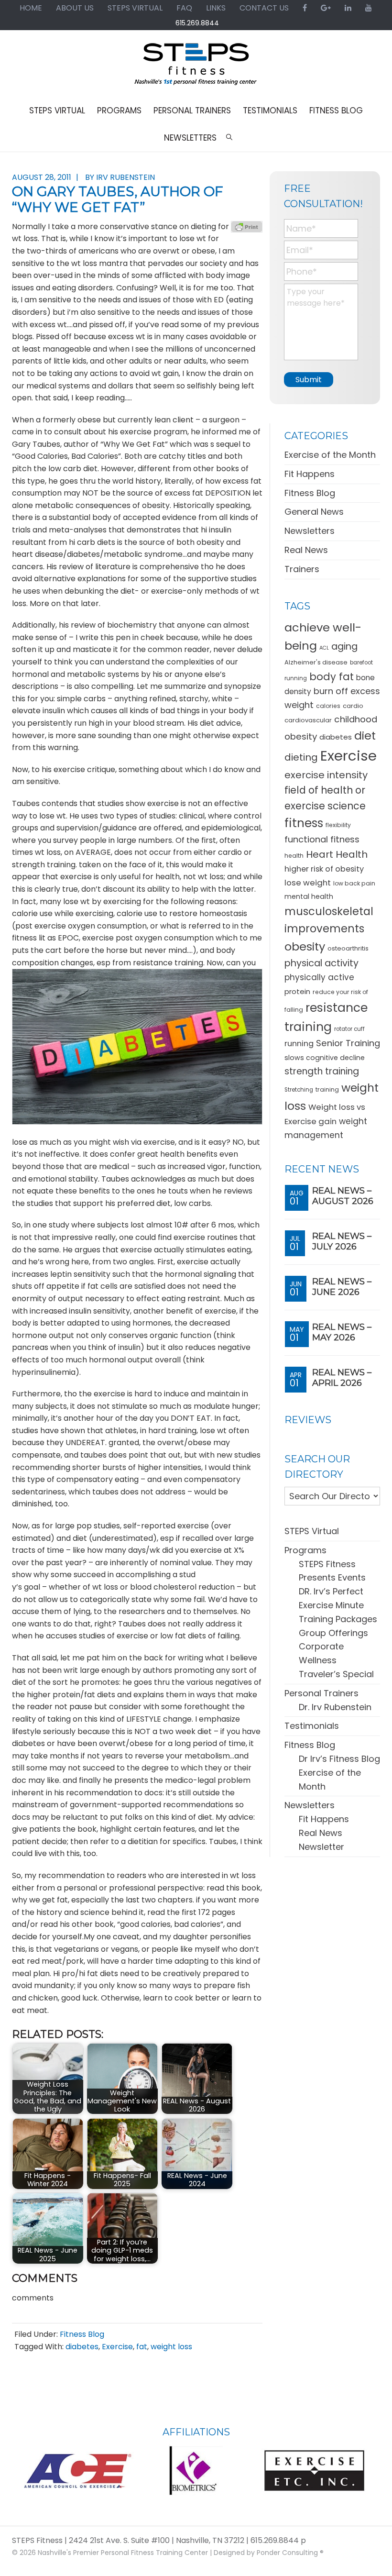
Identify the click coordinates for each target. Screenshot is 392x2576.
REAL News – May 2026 (342, 1332)
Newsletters (310, 531)
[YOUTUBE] (369, 8)
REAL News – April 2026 (342, 1378)
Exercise (117, 2347)
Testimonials (312, 1726)
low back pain (354, 883)
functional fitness (322, 839)
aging (344, 647)
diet (365, 735)
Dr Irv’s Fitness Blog (339, 1759)
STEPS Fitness (196, 68)
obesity (305, 946)
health (294, 856)
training (327, 1089)
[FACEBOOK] (305, 8)
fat (142, 2347)
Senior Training (348, 1043)
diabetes (82, 2347)
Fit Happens (310, 474)
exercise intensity (326, 775)
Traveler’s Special (336, 1674)
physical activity (321, 963)
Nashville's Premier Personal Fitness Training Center (123, 2553)
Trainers (302, 569)
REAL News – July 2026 (342, 1241)
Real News (306, 550)
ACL (324, 648)
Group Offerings (333, 1633)
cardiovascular (308, 720)
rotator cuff (349, 1029)
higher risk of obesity (324, 869)
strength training (322, 1071)
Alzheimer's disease (316, 662)
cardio (353, 706)
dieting (301, 757)
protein (297, 991)
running (299, 1044)
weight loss (171, 2347)
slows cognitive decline (325, 1058)
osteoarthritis (348, 948)
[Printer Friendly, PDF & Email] (247, 227)
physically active (319, 977)
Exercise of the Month (330, 455)
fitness (304, 823)
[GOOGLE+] (326, 8)
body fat (332, 677)
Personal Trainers (321, 1693)
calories (328, 706)
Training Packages (338, 1619)
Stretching (299, 1090)
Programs (305, 1550)
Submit (309, 380)
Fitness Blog (82, 2334)
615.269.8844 (197, 23)
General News (314, 512)
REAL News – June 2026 (342, 1287)
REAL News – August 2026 (343, 1196)
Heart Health (337, 854)
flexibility (338, 825)
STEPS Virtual (312, 1531)
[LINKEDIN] (348, 8)
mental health (309, 896)
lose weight (308, 883)
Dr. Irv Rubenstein (335, 1707)
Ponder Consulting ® (290, 2553)
